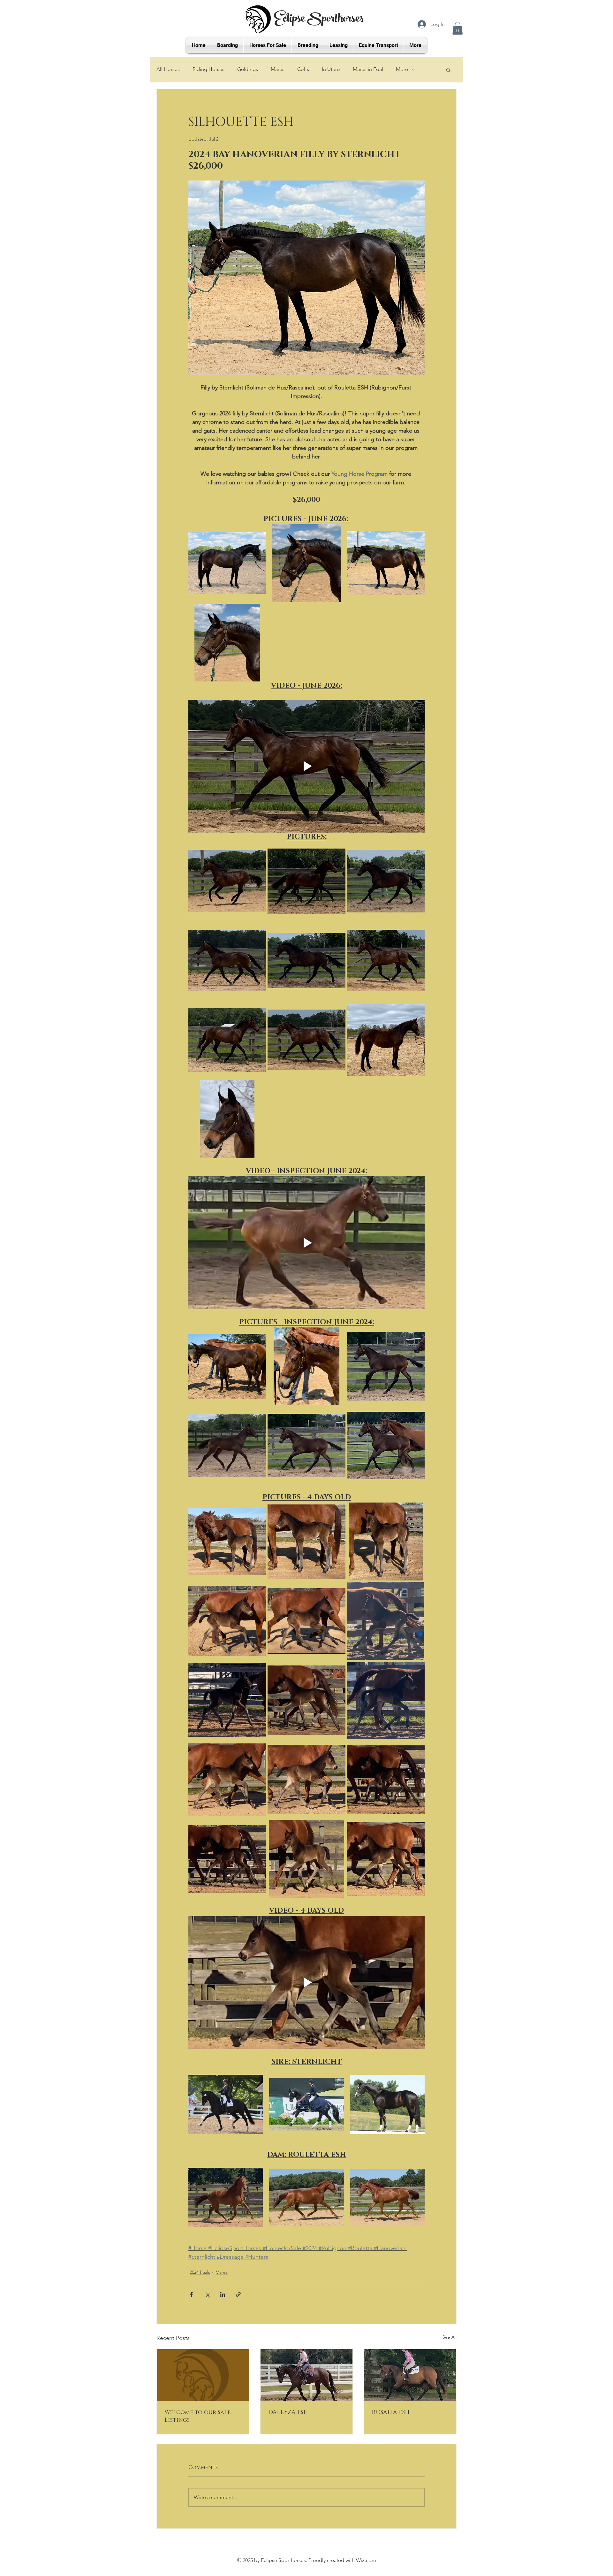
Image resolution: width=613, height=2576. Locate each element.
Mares (278, 69)
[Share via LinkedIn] (223, 2294)
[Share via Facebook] (191, 2294)
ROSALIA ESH (391, 2412)
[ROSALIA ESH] (410, 2375)
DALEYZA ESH (288, 2412)
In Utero (331, 69)
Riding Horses (208, 69)
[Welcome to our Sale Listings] (203, 2375)
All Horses (168, 69)
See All (450, 2337)
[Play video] (306, 766)
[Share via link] (238, 2294)
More (402, 69)
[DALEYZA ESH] (307, 2375)
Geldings (248, 69)
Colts (303, 69)
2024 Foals (200, 2272)
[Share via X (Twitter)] (207, 2294)
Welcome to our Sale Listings (197, 2416)
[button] (458, 28)
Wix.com (366, 2560)
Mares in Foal (368, 69)
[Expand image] (227, 563)
